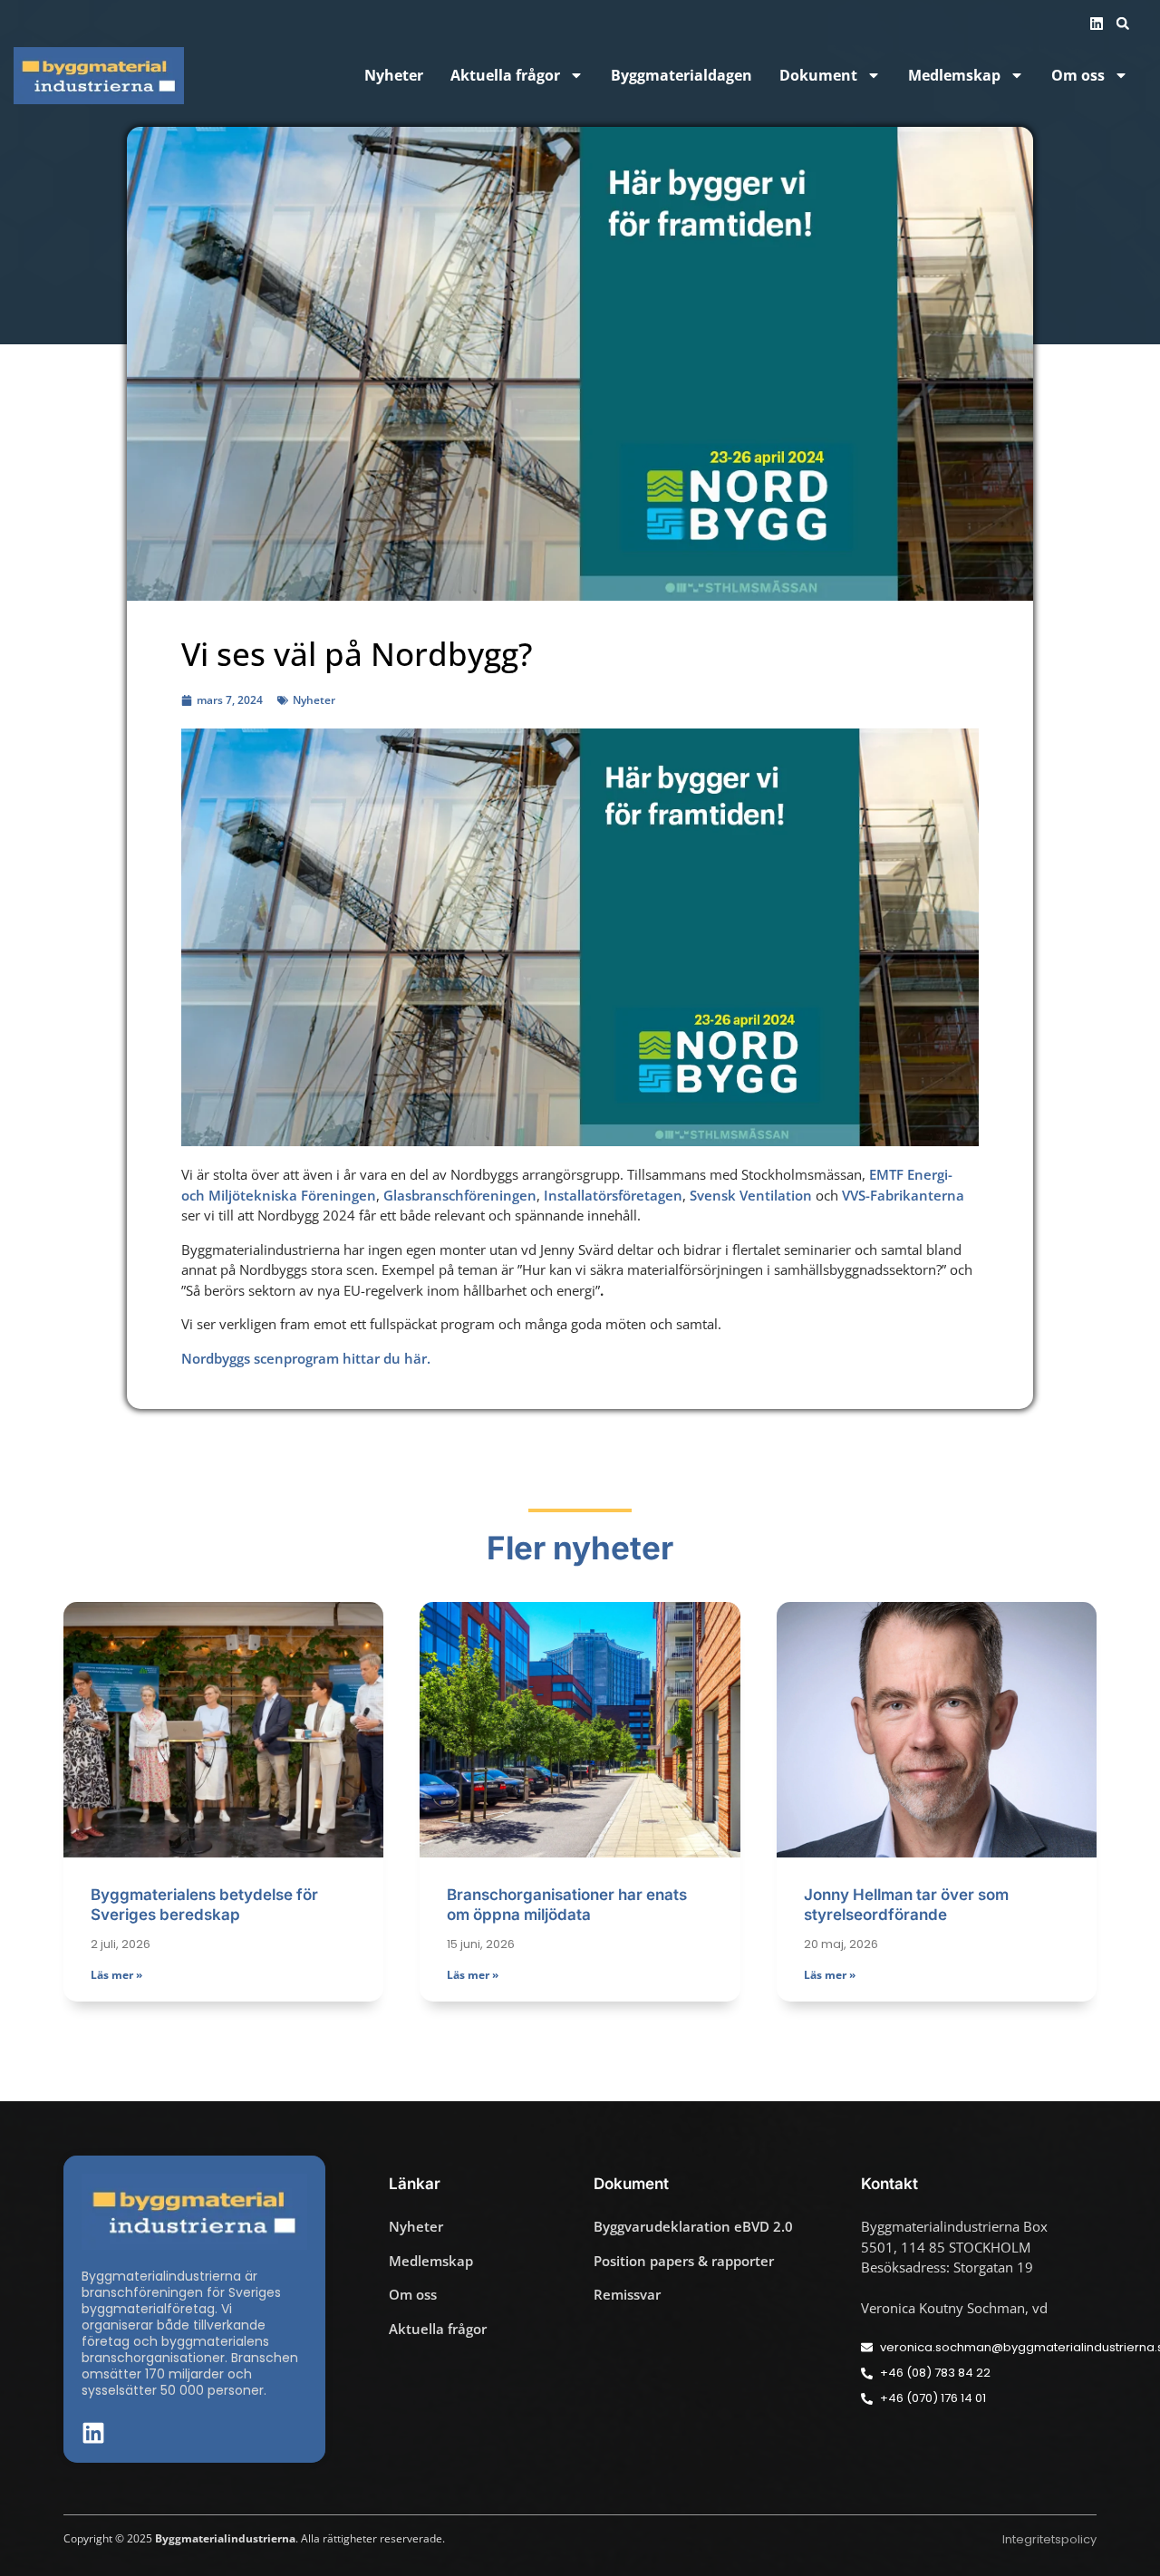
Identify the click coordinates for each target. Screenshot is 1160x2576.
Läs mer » (116, 1975)
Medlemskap (954, 76)
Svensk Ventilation (751, 1195)
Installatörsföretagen (613, 1195)
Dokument (818, 76)
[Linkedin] (1097, 24)
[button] (1123, 24)
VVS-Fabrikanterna (903, 1195)
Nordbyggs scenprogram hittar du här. (306, 1358)
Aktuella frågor (505, 76)
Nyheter (394, 76)
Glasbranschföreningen (460, 1195)
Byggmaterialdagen (681, 76)
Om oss (1078, 76)
